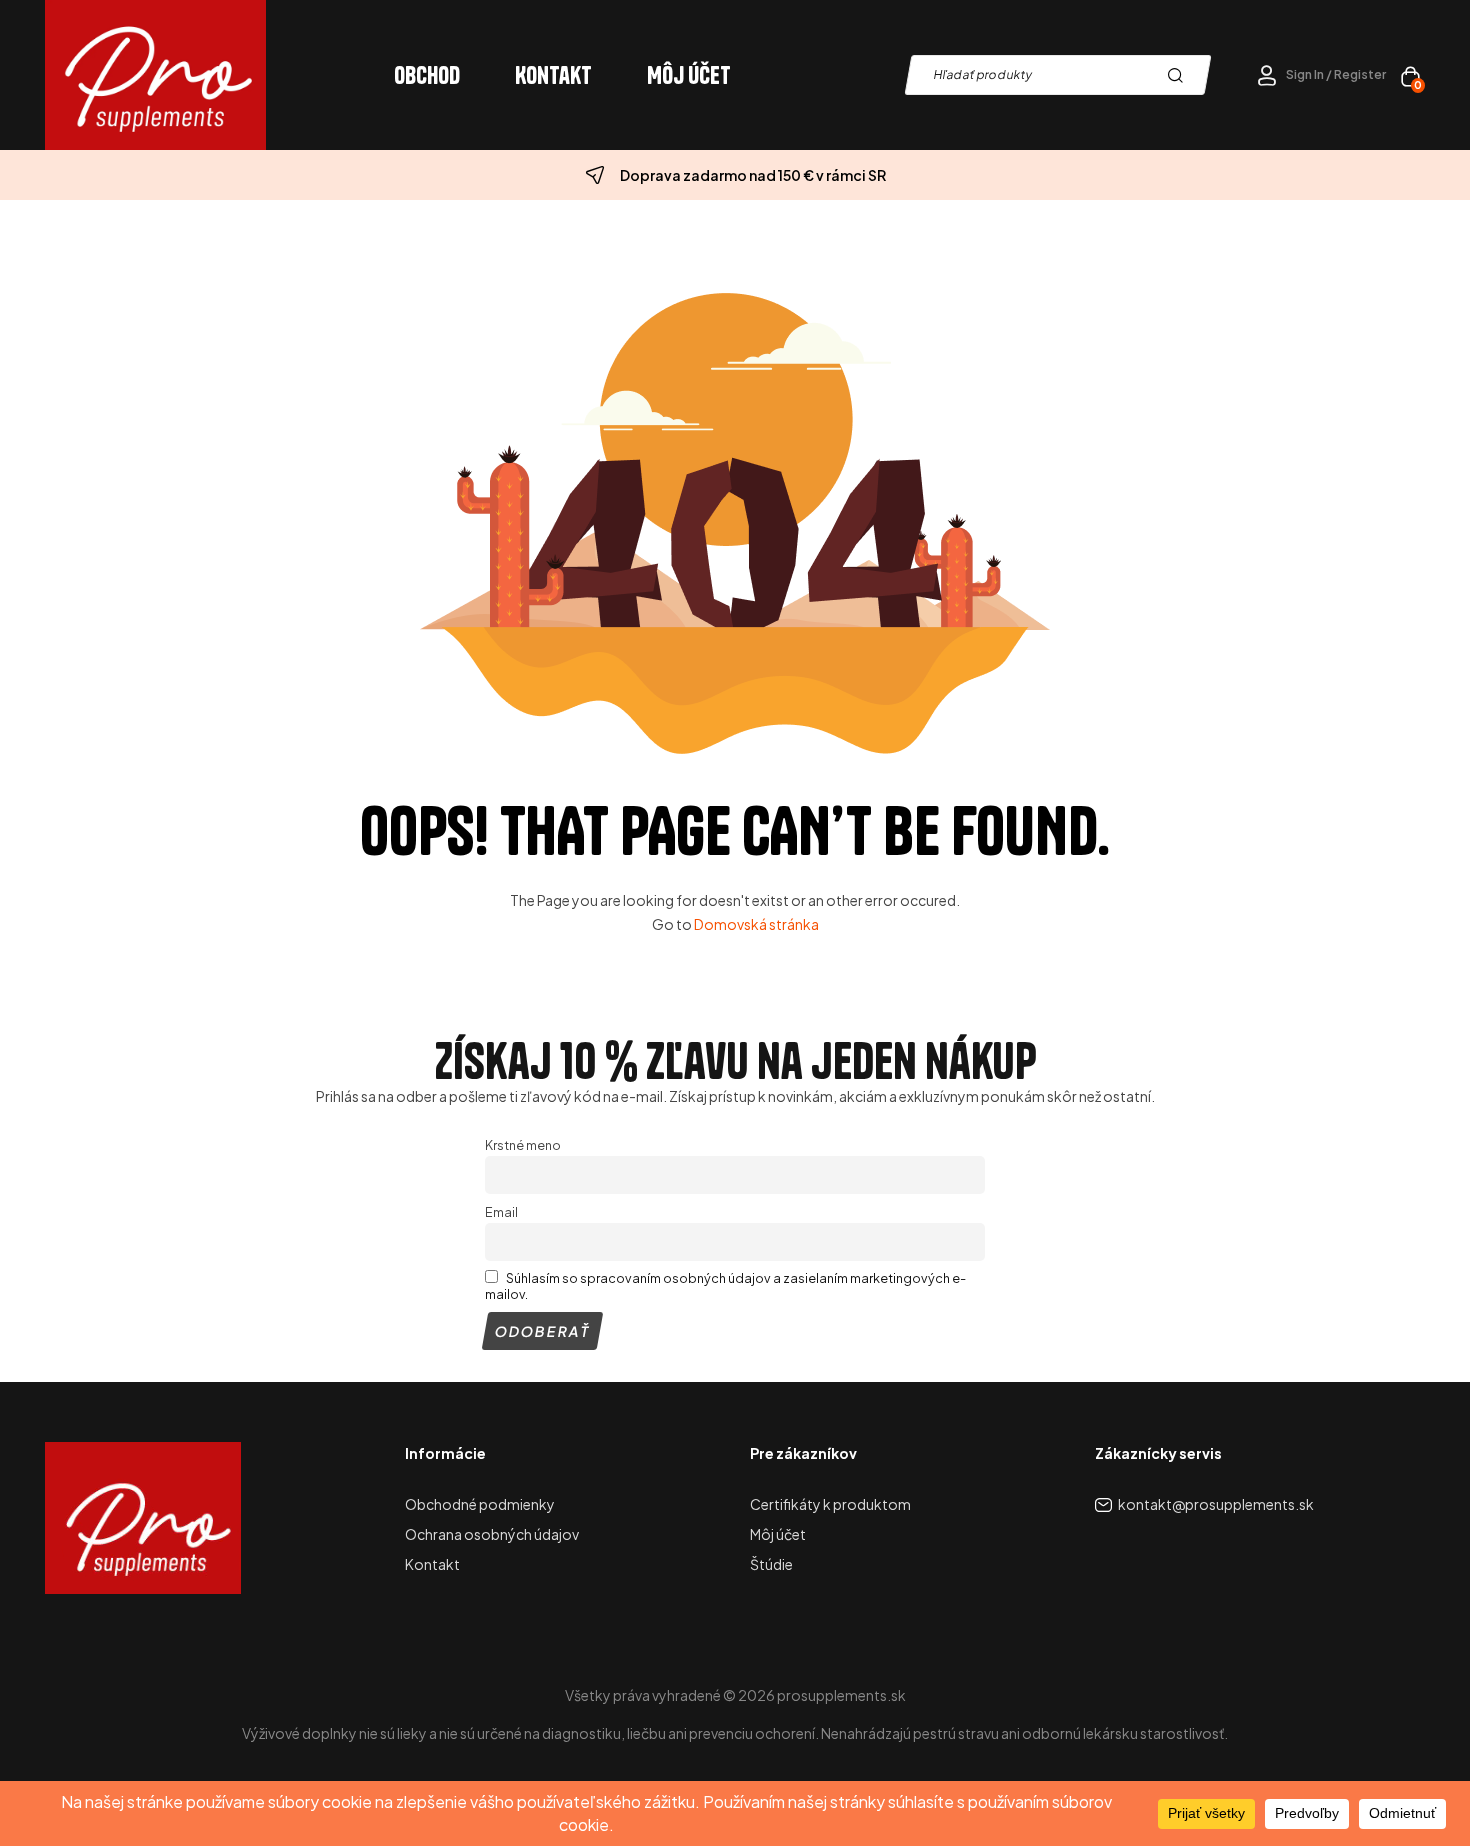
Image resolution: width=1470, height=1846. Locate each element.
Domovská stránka (756, 924)
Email (501, 1212)
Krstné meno (523, 1145)
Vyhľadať (1180, 75)
